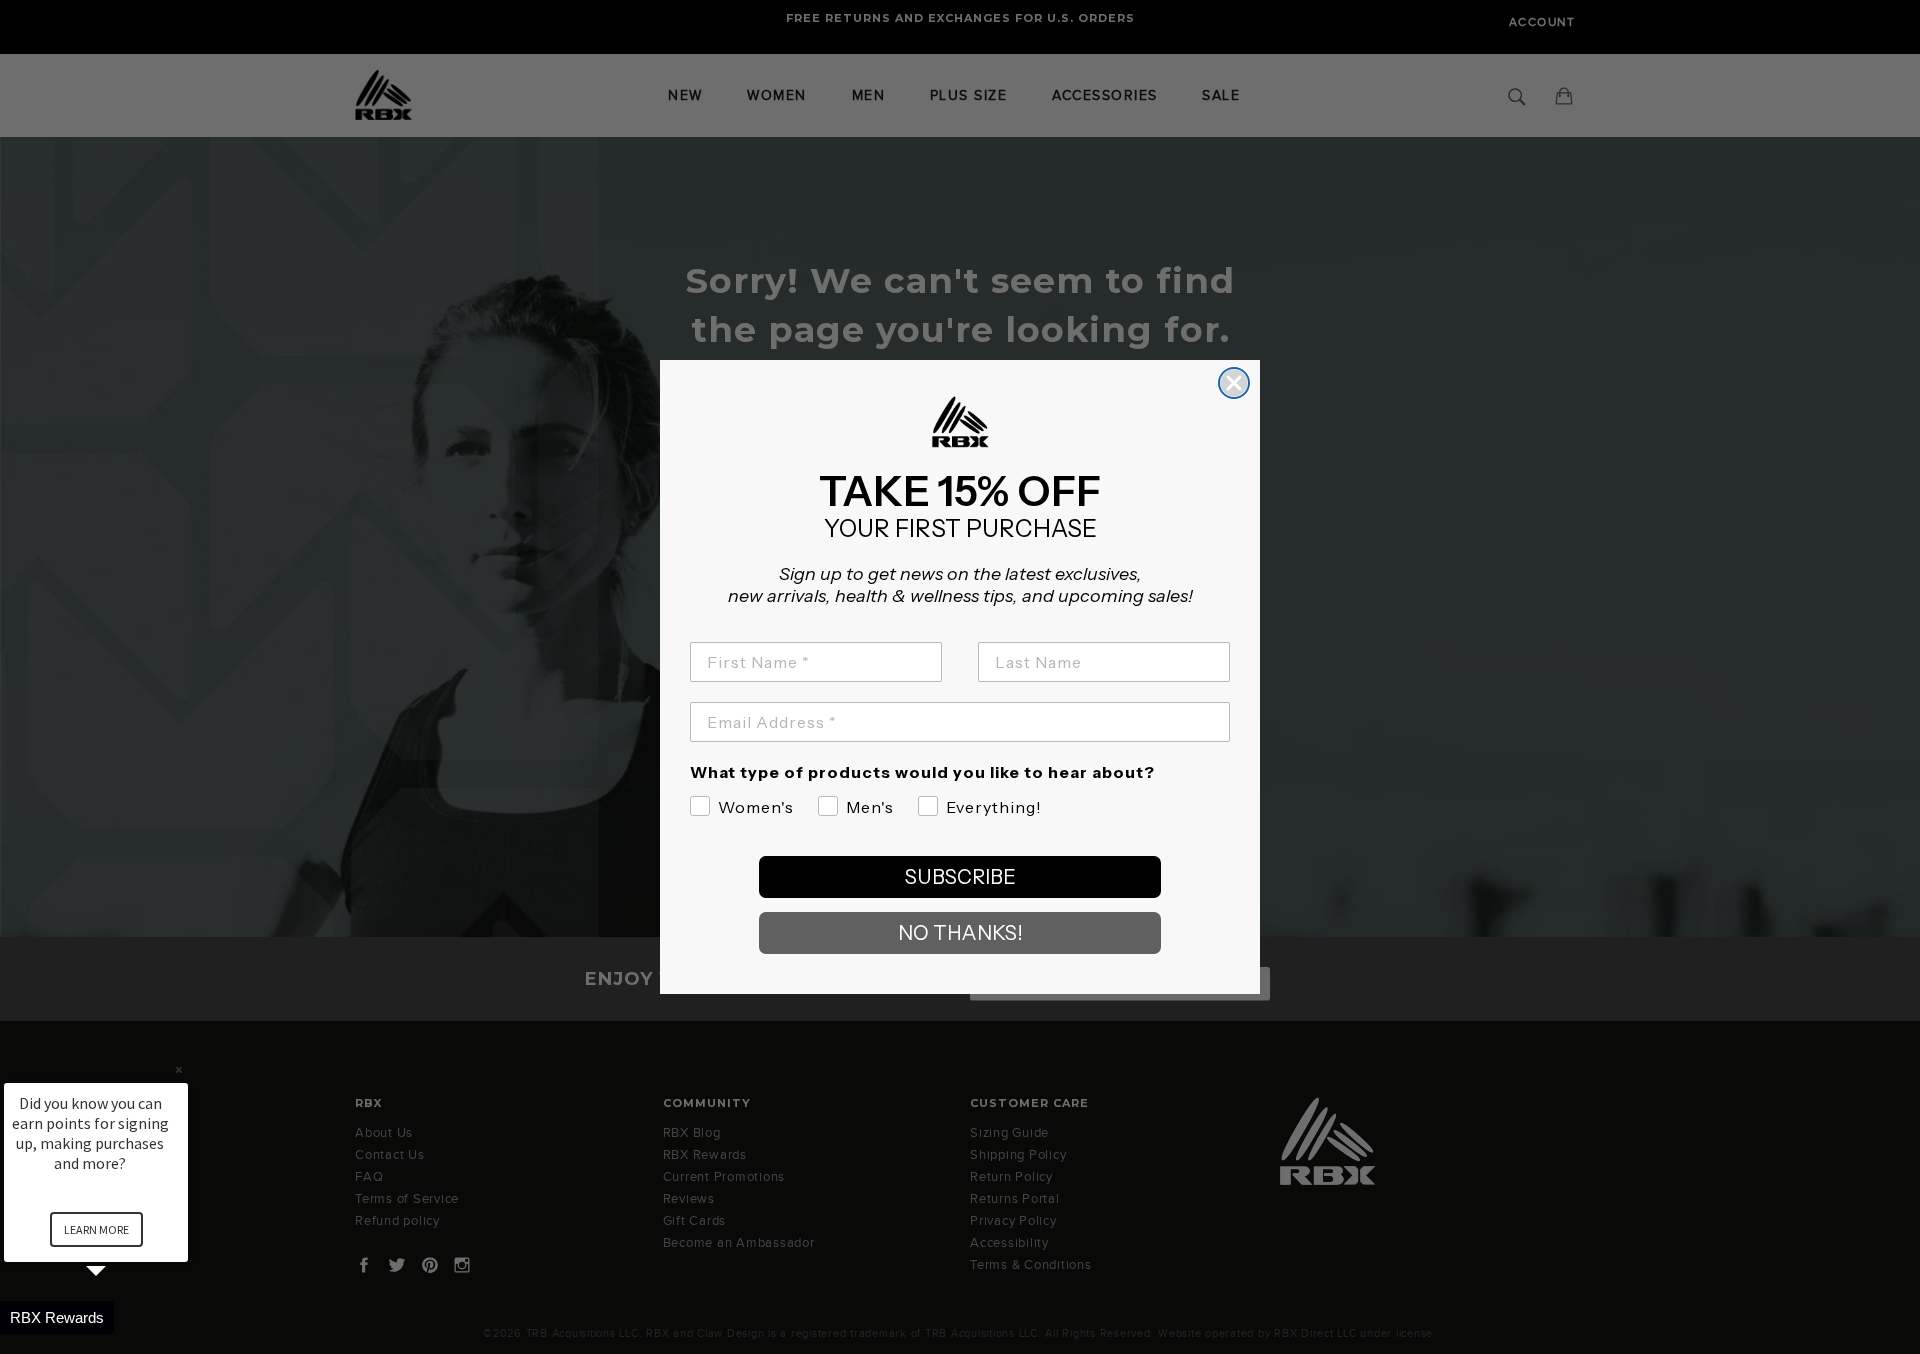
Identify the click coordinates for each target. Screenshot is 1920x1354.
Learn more (96, 1229)
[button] (120, 1317)
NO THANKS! (960, 933)
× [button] (179, 1069)
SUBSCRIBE (960, 877)
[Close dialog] (1234, 383)
